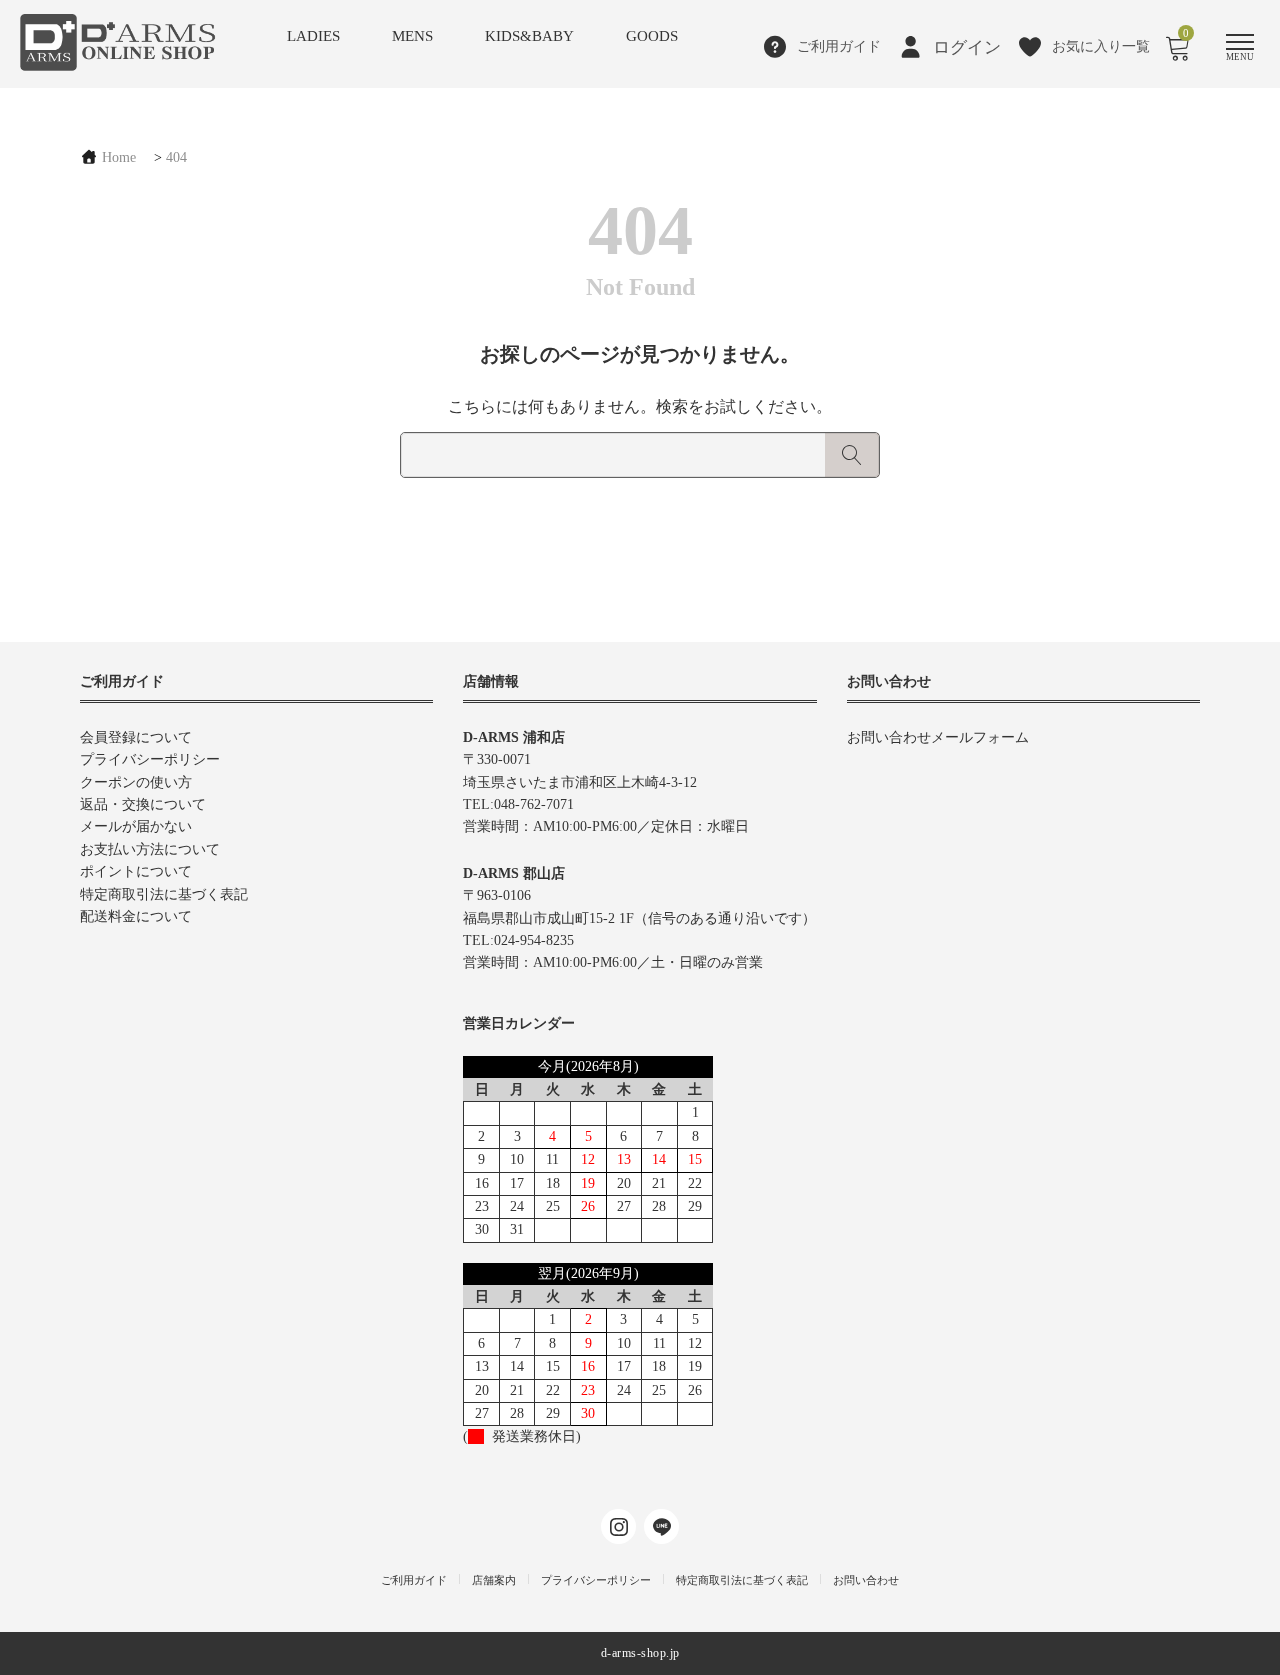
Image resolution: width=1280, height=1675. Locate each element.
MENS (412, 36)
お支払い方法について (150, 849)
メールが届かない (136, 826)
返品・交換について (143, 804)
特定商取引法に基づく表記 (164, 894)
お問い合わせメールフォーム (938, 737)
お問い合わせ (866, 1580)
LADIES (313, 36)
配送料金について (136, 916)
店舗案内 (494, 1580)
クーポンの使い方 (136, 782)
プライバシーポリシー (150, 759)
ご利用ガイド (414, 1580)
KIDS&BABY (529, 36)
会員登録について (136, 737)
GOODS (652, 36)
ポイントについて (136, 871)
